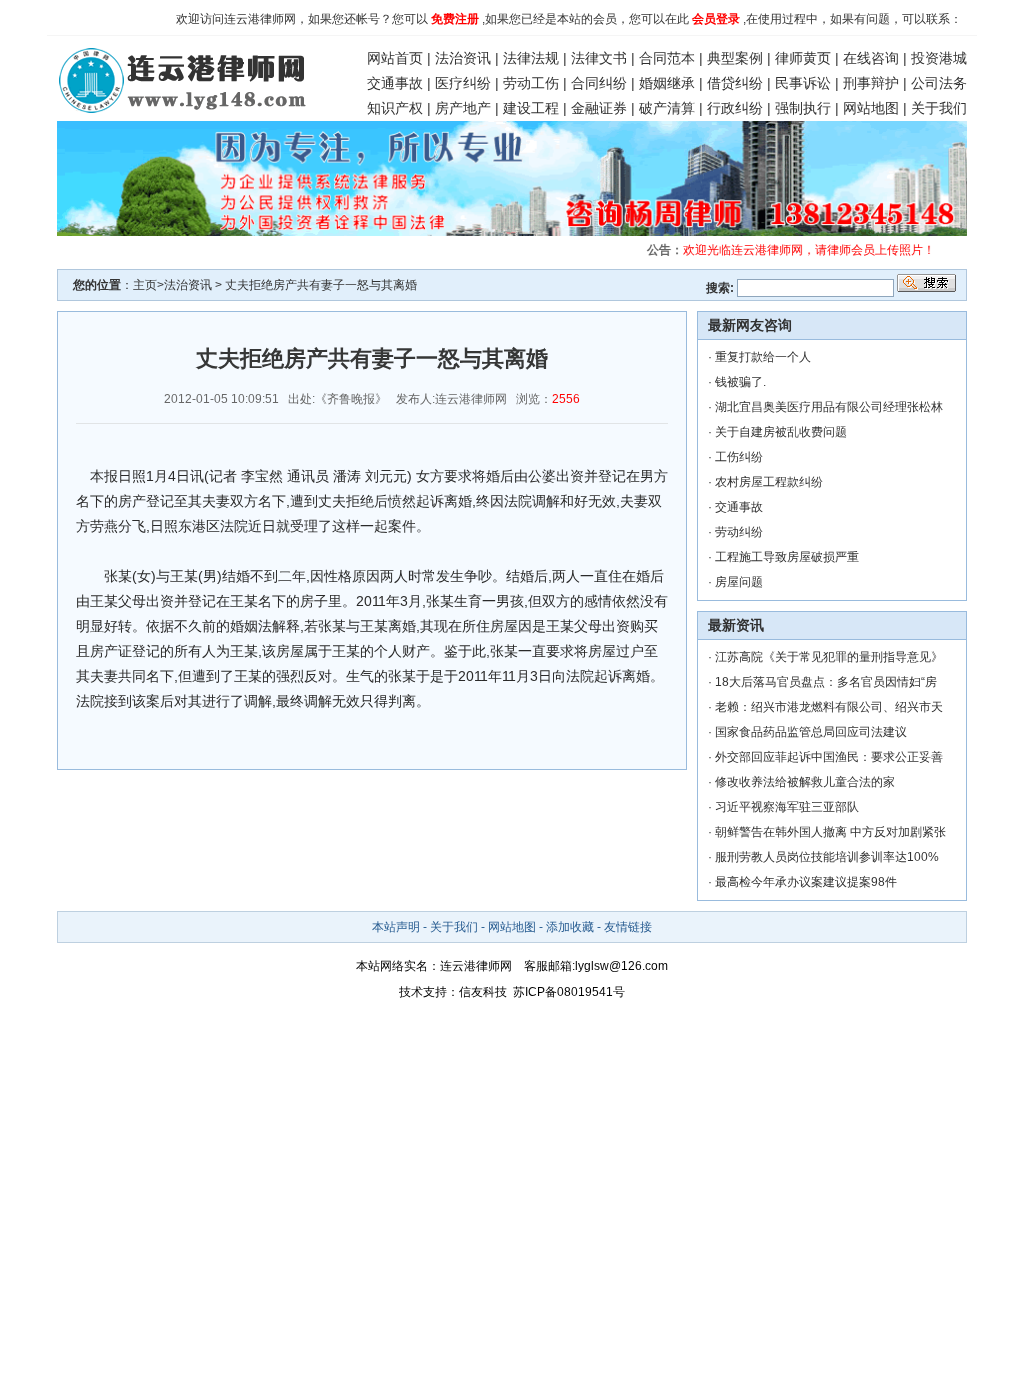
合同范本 (667, 58)
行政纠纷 (735, 108)
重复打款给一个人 (763, 357)
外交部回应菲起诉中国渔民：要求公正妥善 (829, 757)
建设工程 (531, 108)
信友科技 (483, 992)
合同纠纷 (599, 83)
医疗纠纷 (463, 83)
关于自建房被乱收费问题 (781, 432)
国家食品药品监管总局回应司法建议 (811, 732)
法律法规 (531, 58)
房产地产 (463, 108)
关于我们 (939, 108)
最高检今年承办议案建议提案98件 (806, 882)
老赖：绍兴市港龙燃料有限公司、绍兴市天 (829, 707)
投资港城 (939, 58)
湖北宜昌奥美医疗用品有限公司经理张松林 (829, 407)
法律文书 (599, 58)
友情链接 (628, 927)
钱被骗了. (740, 382)
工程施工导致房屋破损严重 (787, 557)
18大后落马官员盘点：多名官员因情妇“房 (826, 682)
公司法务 (939, 83)
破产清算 (667, 108)
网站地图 (871, 108)
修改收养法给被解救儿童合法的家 (805, 782)
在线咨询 (871, 58)
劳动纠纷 (739, 532)
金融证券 (599, 108)
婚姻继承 (667, 83)
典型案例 (735, 58)
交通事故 (395, 83)
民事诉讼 (803, 83)
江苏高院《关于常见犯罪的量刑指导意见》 (829, 657)
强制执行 (803, 108)
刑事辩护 (871, 83)
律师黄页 (803, 58)
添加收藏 (570, 927)
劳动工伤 (531, 83)
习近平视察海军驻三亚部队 (787, 807)
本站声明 (396, 927)
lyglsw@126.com (621, 966)
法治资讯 (463, 58)
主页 (145, 285)
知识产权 (395, 108)
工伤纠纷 (739, 457)
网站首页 (395, 58)
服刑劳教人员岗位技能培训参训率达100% (827, 857)
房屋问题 (739, 582)
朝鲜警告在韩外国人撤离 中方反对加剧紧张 (830, 832)
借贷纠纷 (735, 83)
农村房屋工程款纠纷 (769, 482)
